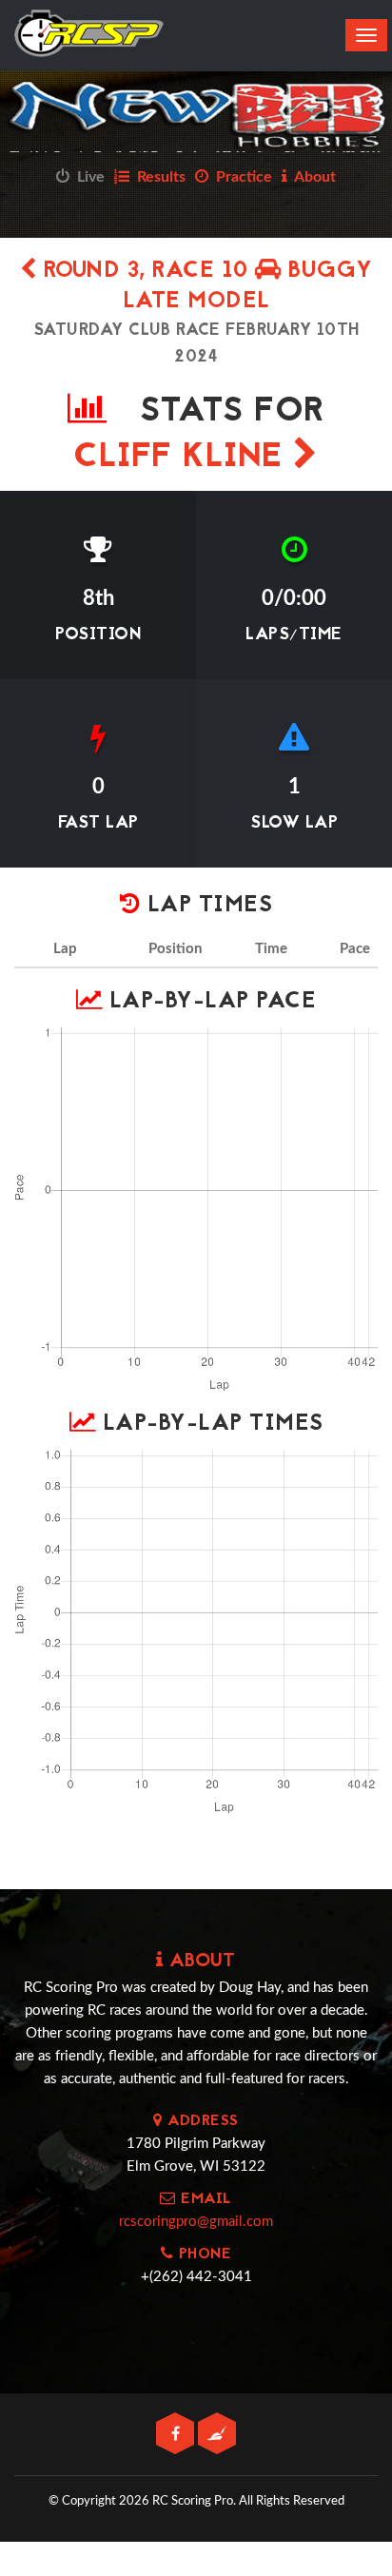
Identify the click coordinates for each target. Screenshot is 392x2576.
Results (157, 177)
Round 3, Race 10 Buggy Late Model (205, 287)
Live (87, 177)
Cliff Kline (183, 458)
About (312, 177)
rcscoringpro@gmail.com (196, 2222)
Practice (240, 177)
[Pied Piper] (217, 2435)
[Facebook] (177, 2435)
